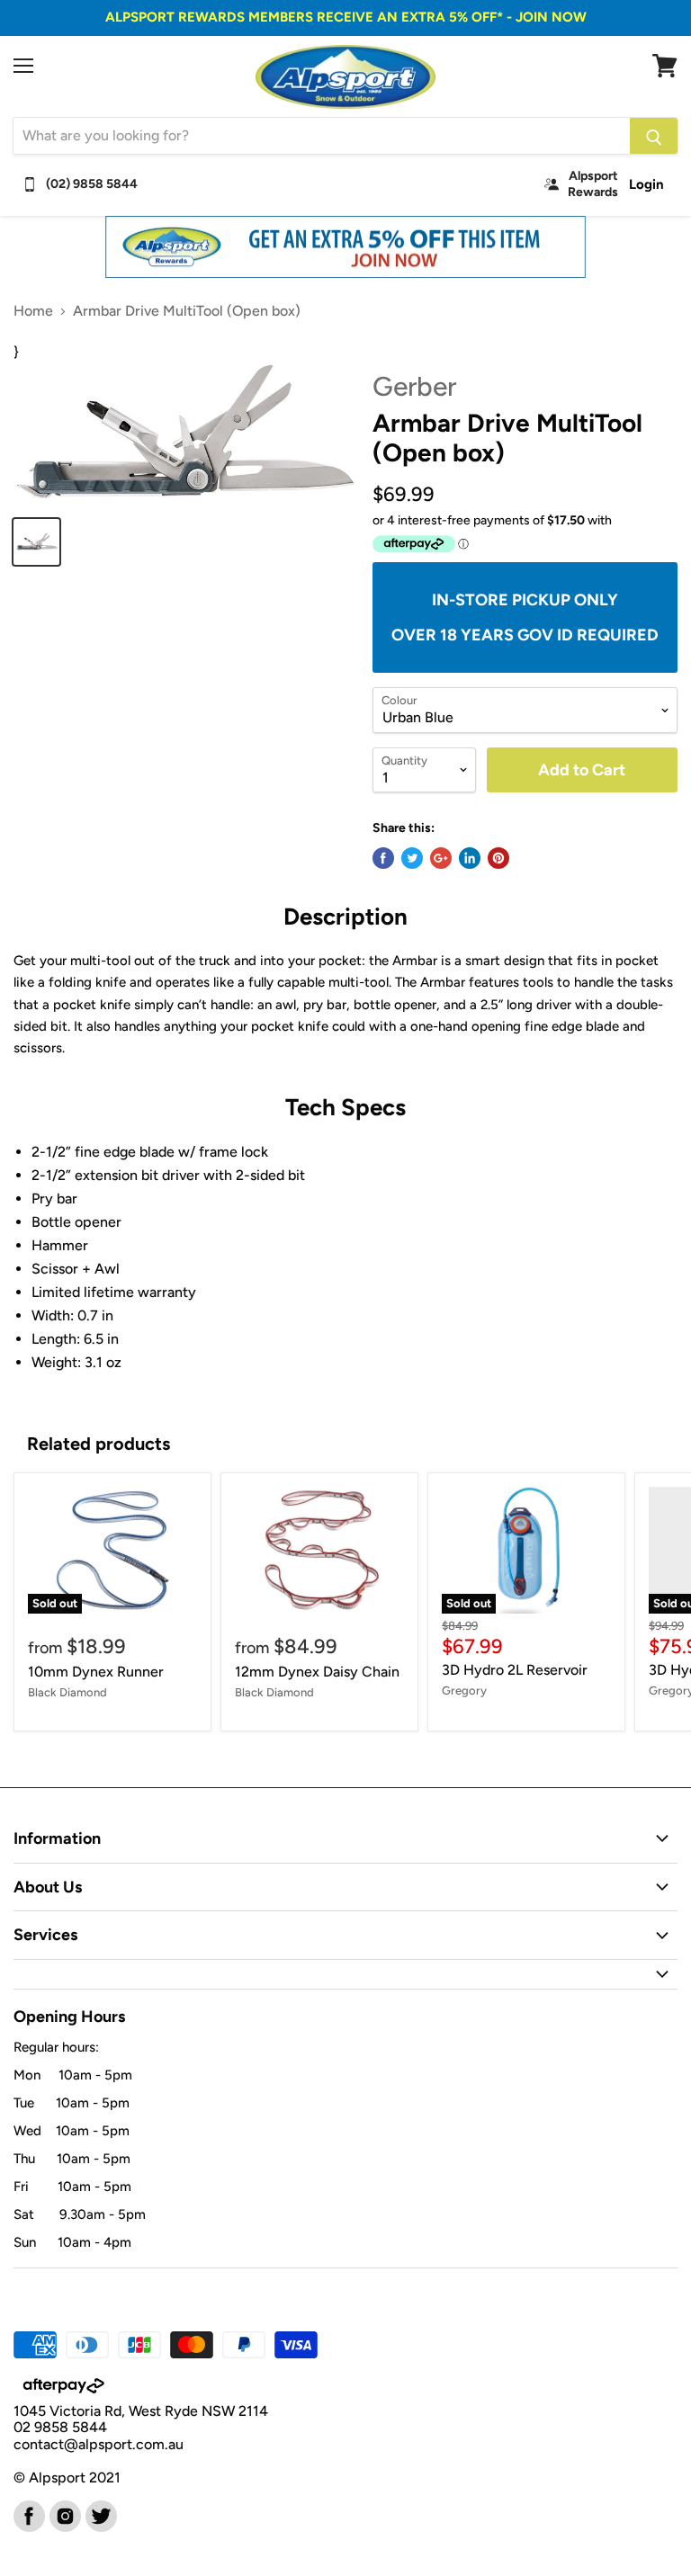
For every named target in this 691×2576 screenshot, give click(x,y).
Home (33, 311)
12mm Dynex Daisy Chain (317, 1672)
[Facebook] (28, 2515)
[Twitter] (100, 2515)
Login (646, 184)
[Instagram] (64, 2515)
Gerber (414, 386)
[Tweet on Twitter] (412, 858)
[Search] (654, 136)
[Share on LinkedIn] (470, 858)
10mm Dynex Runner (96, 1672)
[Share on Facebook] (383, 858)
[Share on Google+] (441, 858)
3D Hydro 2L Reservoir (515, 1670)
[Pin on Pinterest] (498, 858)
